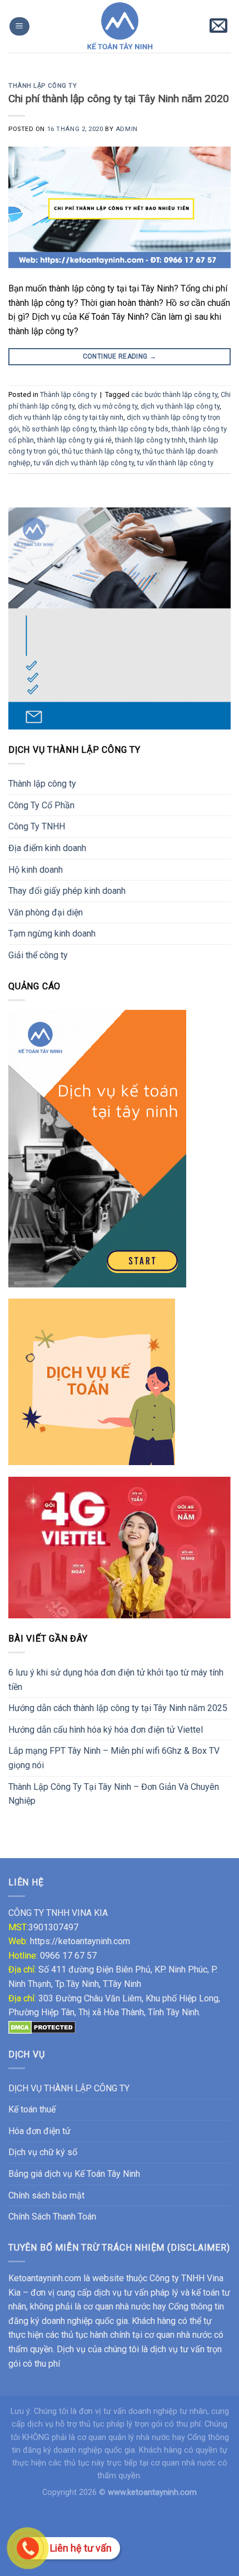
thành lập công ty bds (134, 429)
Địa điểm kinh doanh (47, 848)
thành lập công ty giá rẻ (74, 440)
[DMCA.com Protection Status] (42, 2027)
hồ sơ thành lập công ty (59, 429)
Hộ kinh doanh (36, 870)
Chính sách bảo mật (46, 2195)
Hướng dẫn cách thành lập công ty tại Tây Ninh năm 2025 (118, 1708)
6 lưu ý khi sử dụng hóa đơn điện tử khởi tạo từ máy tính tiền (116, 1680)
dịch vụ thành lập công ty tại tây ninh (66, 417)
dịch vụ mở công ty (108, 406)
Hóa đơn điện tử (39, 2131)
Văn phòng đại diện (46, 912)
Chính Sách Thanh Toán (52, 2217)
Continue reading (120, 356)
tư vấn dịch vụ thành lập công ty (84, 463)
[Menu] (19, 26)
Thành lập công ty (42, 784)
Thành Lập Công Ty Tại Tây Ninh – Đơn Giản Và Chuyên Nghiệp (114, 1794)
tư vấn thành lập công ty (175, 463)
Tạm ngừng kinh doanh (52, 934)
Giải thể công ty (38, 955)
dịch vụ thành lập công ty (180, 406)
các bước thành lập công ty (174, 394)
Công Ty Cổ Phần (41, 805)
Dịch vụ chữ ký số (43, 2152)
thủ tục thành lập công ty (101, 451)
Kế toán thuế (32, 2109)
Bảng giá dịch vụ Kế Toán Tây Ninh (74, 2174)
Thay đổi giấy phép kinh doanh (67, 891)
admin (127, 129)
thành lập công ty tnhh (150, 440)
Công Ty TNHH (37, 826)
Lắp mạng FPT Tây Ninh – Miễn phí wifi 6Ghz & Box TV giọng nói (114, 1758)
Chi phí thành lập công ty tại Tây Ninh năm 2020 (119, 99)
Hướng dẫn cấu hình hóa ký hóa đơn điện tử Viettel (106, 1730)
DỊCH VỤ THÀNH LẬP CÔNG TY (69, 2088)
